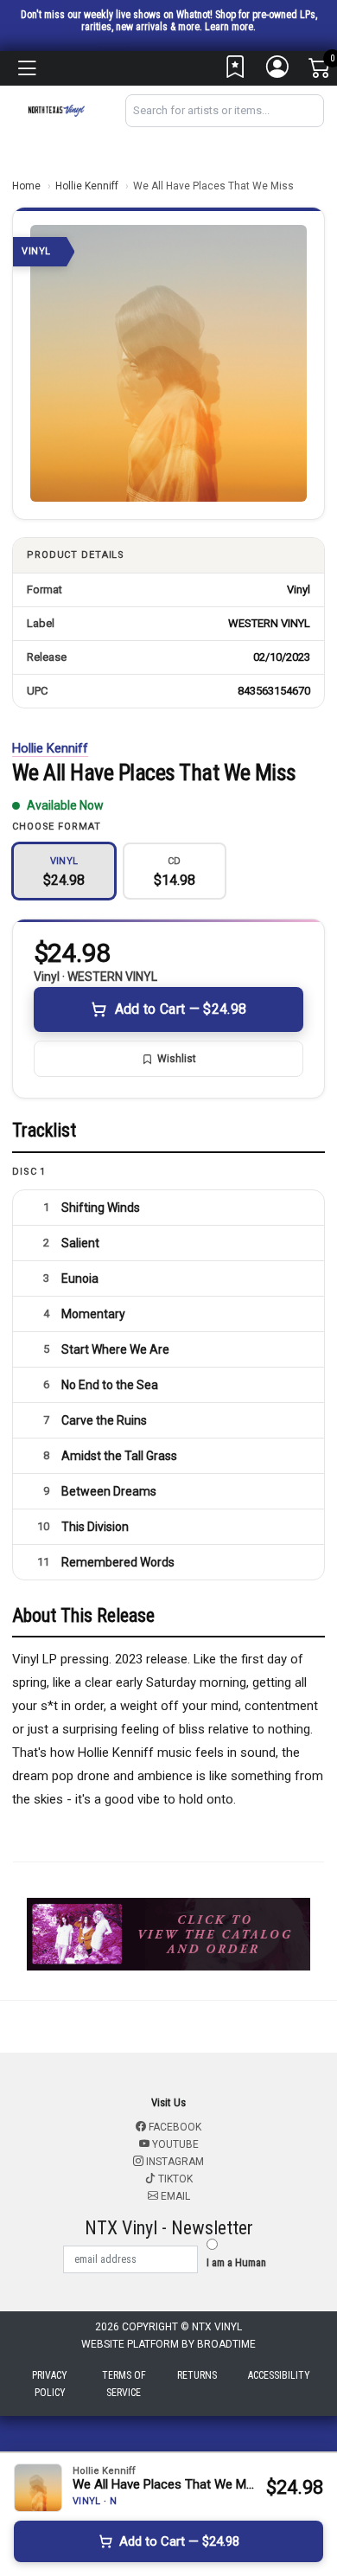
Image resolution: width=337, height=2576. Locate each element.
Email (174, 2196)
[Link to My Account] (278, 71)
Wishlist (177, 1059)
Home (26, 186)
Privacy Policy (50, 2384)
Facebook (174, 2127)
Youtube (174, 2144)
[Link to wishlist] (236, 71)
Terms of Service (124, 2384)
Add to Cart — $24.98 (181, 1009)
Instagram (174, 2162)
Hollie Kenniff (87, 186)
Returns (197, 2375)
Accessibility (279, 2375)
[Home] (56, 109)
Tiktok (174, 2179)
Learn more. (230, 27)
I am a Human (236, 2262)
